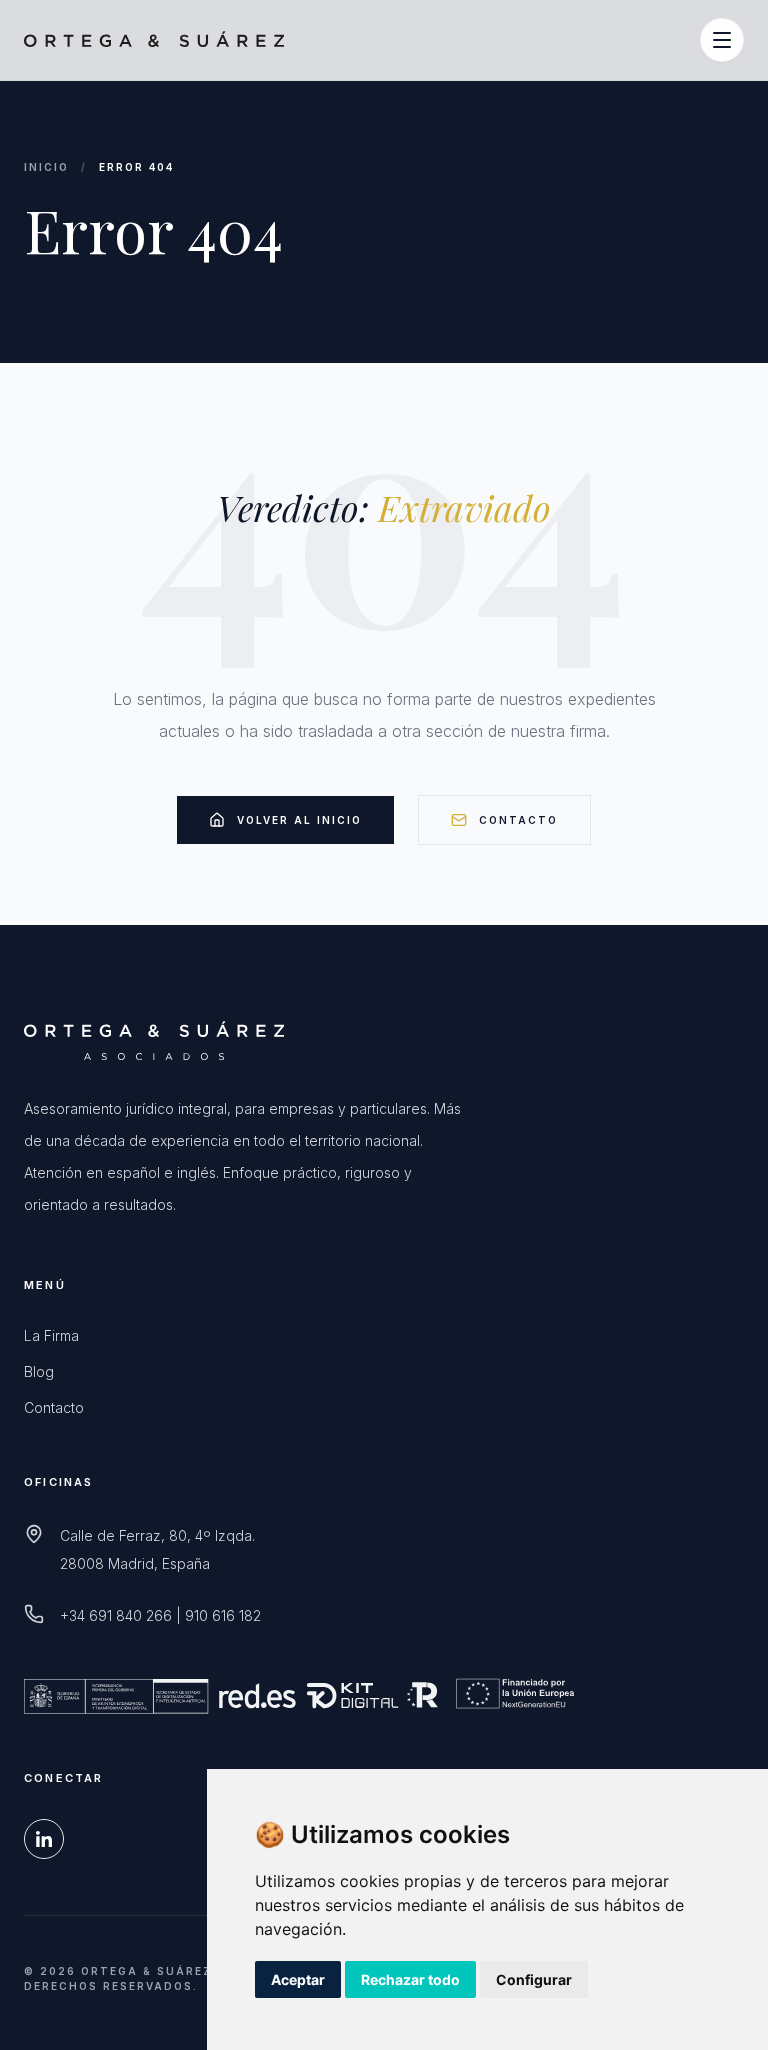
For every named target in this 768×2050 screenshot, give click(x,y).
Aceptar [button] (298, 1979)
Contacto (518, 820)
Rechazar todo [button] (410, 1979)
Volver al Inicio (299, 820)
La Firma (51, 1335)
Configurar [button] (534, 1979)
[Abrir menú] (722, 40)
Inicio (46, 167)
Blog (39, 1371)
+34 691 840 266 (116, 1615)
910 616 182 (223, 1615)
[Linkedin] (44, 1839)
